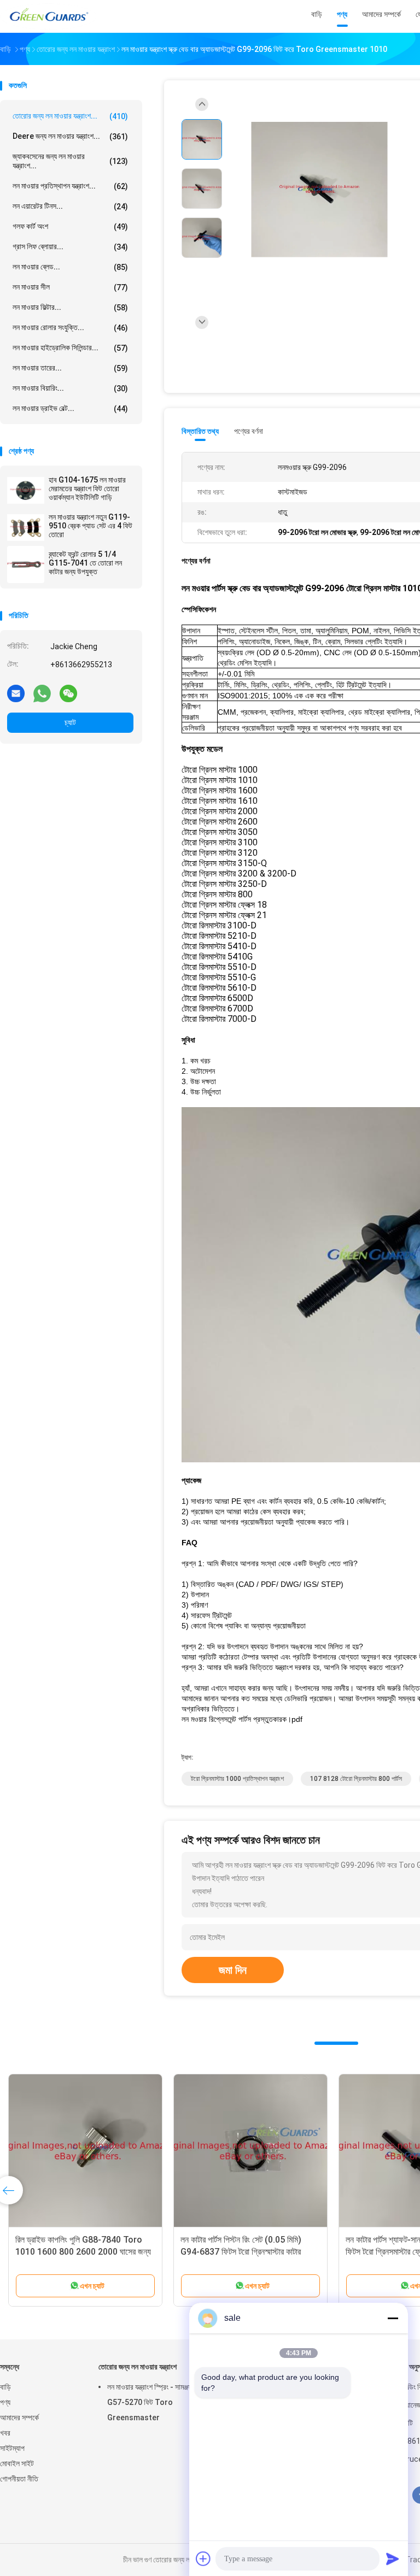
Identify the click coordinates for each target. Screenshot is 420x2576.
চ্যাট (70, 722)
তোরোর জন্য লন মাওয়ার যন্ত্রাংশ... (70, 116)
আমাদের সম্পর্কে (19, 2418)
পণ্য (5, 2402)
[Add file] (203, 2559)
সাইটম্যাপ (12, 2448)
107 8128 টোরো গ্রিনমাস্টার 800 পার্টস (356, 1779)
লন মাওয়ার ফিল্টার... (70, 307)
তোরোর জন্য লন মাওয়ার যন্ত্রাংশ (138, 2367)
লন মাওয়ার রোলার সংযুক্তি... (70, 328)
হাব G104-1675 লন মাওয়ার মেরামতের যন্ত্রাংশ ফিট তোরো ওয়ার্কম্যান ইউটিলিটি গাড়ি (87, 489)
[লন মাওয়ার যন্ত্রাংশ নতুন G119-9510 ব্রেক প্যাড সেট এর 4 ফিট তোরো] (26, 527)
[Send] (393, 2559)
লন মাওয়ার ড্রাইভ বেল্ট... (70, 408)
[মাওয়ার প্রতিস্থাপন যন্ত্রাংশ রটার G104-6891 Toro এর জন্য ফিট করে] (85, 2151)
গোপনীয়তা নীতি (19, 2479)
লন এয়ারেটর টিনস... (70, 206)
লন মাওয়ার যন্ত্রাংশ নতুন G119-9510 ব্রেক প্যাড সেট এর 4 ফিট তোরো (91, 526)
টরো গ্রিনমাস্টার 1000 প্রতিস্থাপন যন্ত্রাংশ (237, 1779)
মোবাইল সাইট (17, 2463)
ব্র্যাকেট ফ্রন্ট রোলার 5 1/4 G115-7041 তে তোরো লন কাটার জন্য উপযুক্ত (85, 563)
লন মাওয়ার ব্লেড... (70, 267)
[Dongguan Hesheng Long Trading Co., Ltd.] (48, 16)
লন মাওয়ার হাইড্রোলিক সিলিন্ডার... (70, 348)
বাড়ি (5, 2387)
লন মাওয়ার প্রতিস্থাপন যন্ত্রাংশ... (70, 186)
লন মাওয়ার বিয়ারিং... (70, 388)
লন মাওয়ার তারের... (70, 368)
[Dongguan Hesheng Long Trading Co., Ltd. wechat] (68, 693)
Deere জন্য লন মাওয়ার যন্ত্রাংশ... (70, 136)
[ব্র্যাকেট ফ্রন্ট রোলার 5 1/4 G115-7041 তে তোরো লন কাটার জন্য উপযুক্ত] (26, 564)
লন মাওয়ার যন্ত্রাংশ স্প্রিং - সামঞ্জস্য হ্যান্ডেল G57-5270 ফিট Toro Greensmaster (161, 2402)
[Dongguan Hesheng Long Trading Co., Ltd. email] (16, 693)
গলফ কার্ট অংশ (70, 227)
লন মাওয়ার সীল (70, 287)
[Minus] (393, 2318)
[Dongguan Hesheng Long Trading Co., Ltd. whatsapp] (42, 693)
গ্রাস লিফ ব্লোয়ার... (70, 247)
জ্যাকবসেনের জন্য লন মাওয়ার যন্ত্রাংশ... (70, 161)
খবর (5, 2433)
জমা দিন (233, 1970)
